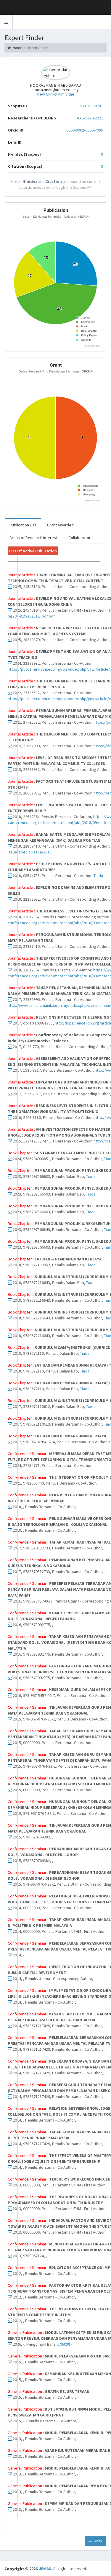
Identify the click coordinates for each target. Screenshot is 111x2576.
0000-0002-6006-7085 (85, 130)
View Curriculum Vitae (55, 94)
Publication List (23, 525)
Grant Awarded (60, 525)
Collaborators (81, 538)
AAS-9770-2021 (90, 118)
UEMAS (45, 2569)
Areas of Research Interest (33, 538)
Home (17, 48)
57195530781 (92, 106)
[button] (6, 22)
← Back (96, 2541)
